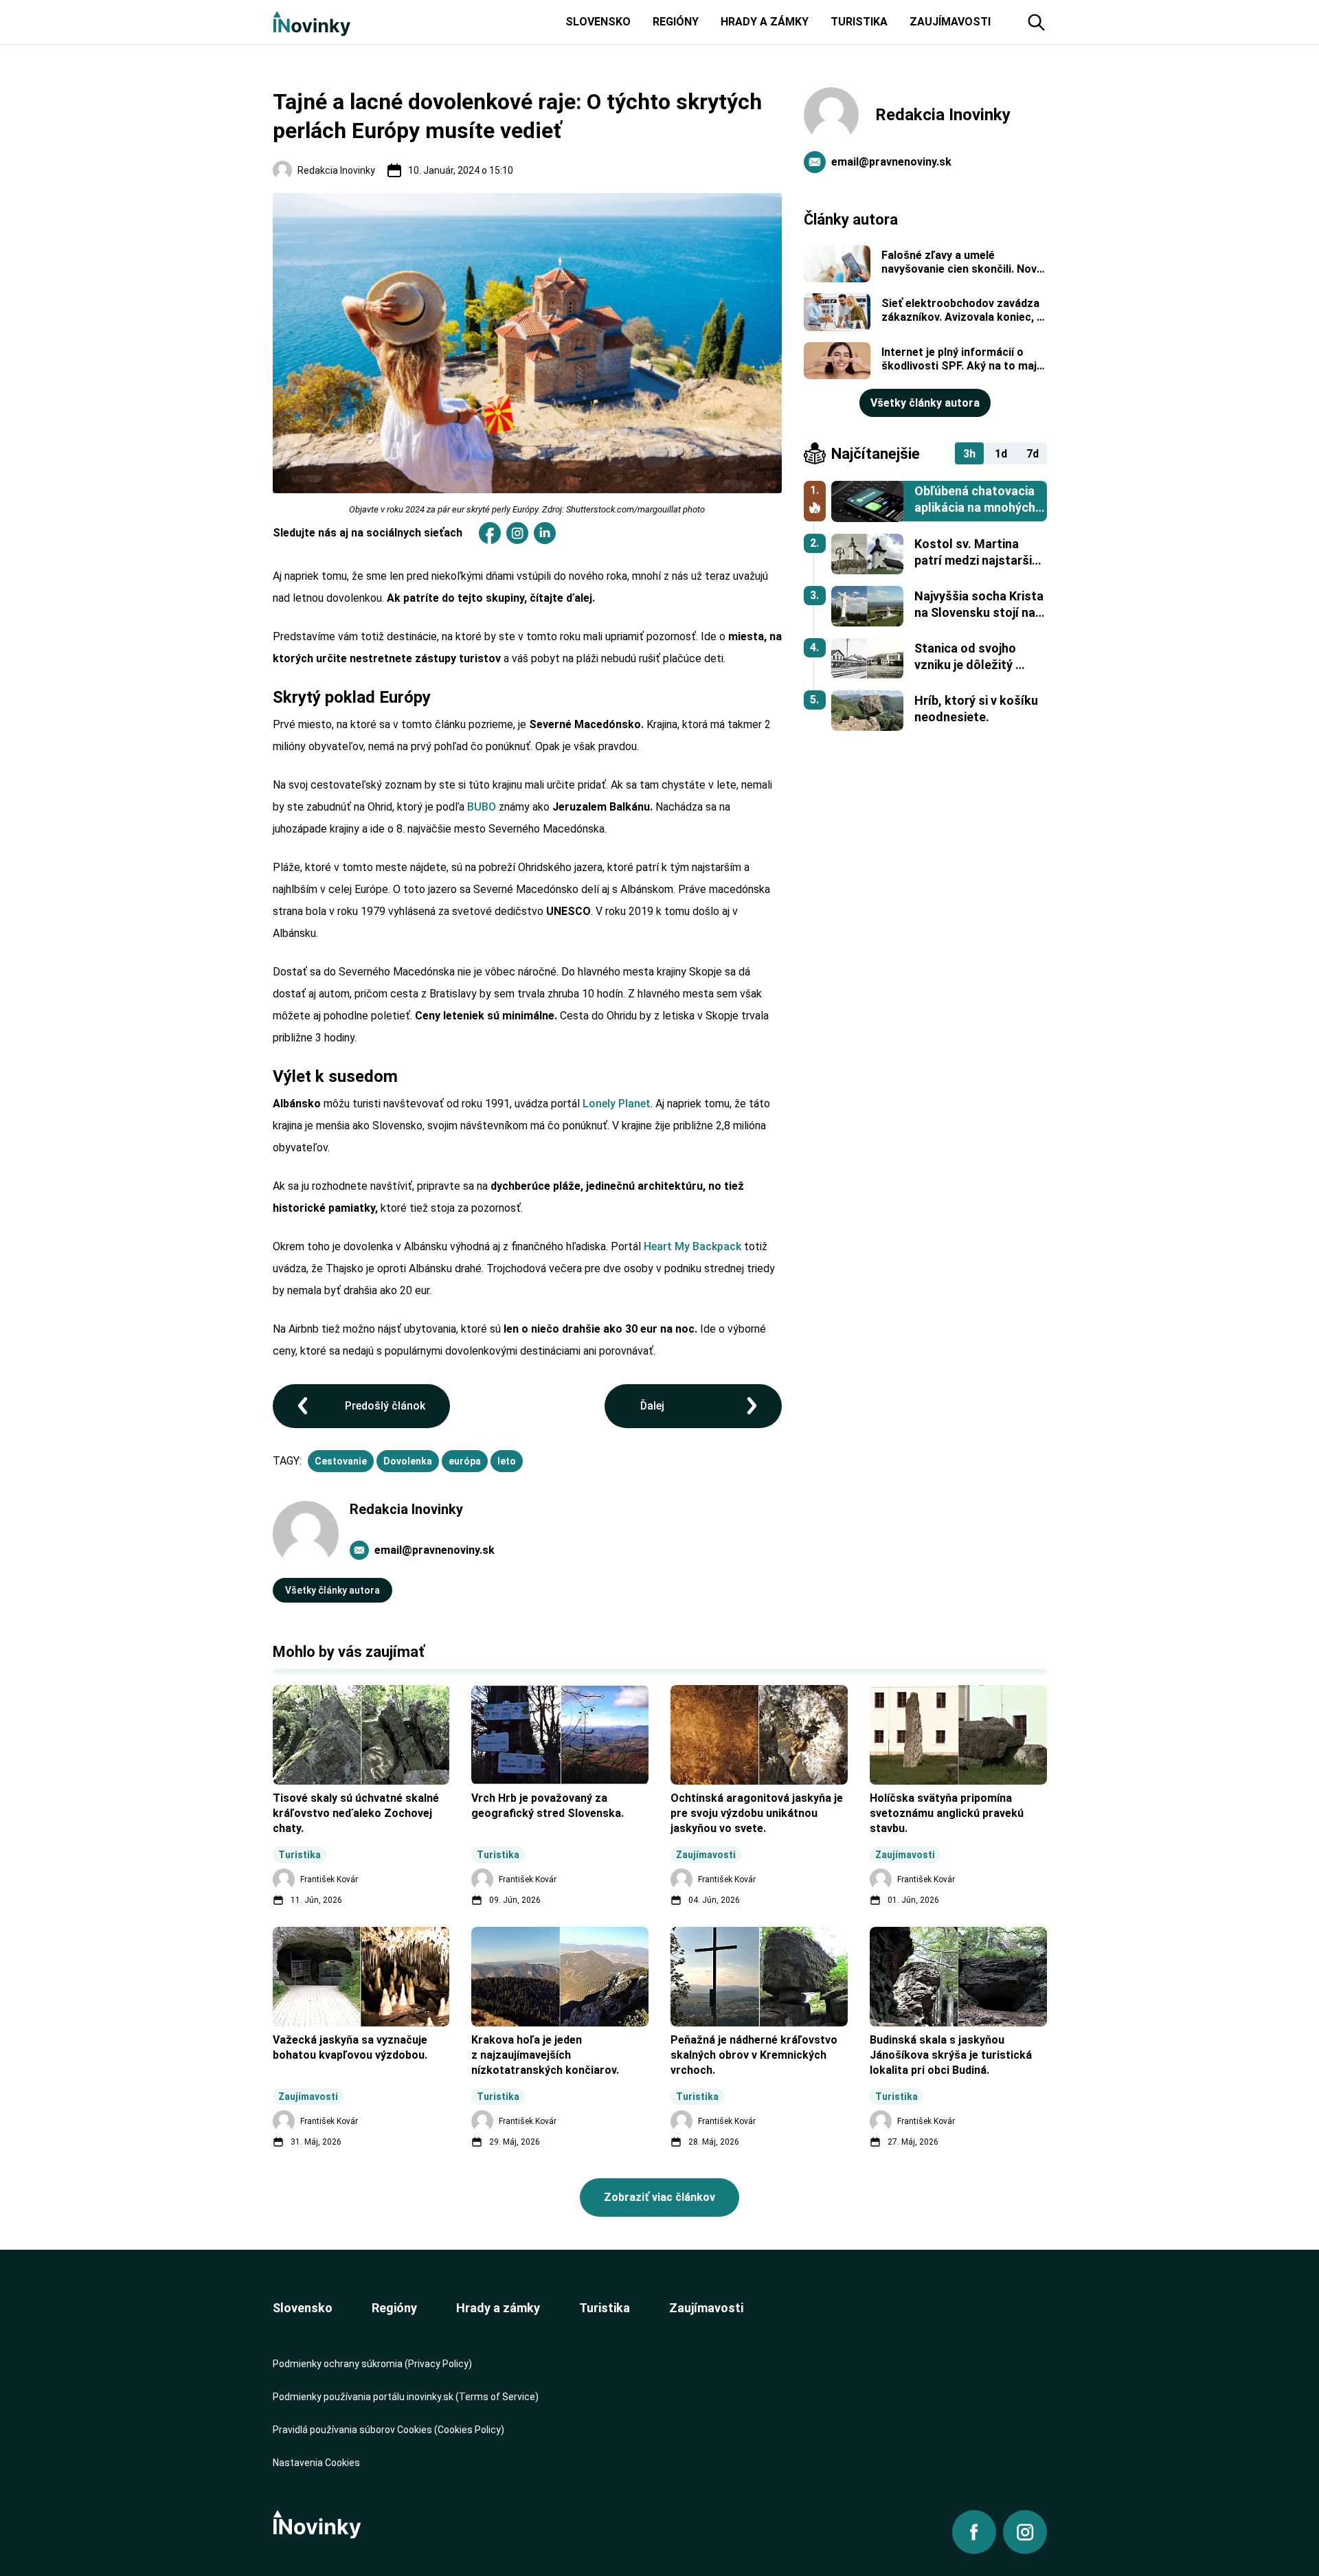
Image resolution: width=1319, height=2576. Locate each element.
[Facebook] (490, 533)
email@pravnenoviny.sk (435, 1550)
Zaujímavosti (706, 2308)
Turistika (605, 2308)
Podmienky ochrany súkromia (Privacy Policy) (372, 2364)
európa (465, 1461)
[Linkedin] (545, 533)
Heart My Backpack (692, 1246)
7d (1033, 454)
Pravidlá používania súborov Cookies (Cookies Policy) (388, 2430)
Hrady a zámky (498, 2308)
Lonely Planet (617, 1104)
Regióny (394, 2308)
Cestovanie (341, 1461)
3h (969, 454)
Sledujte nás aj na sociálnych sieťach (368, 533)
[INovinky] (312, 22)
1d (1001, 454)
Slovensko (303, 2308)
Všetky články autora (332, 1590)
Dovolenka (408, 1461)
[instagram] (517, 533)
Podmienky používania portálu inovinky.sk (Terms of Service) (406, 2397)
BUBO (482, 807)
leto (507, 1461)
